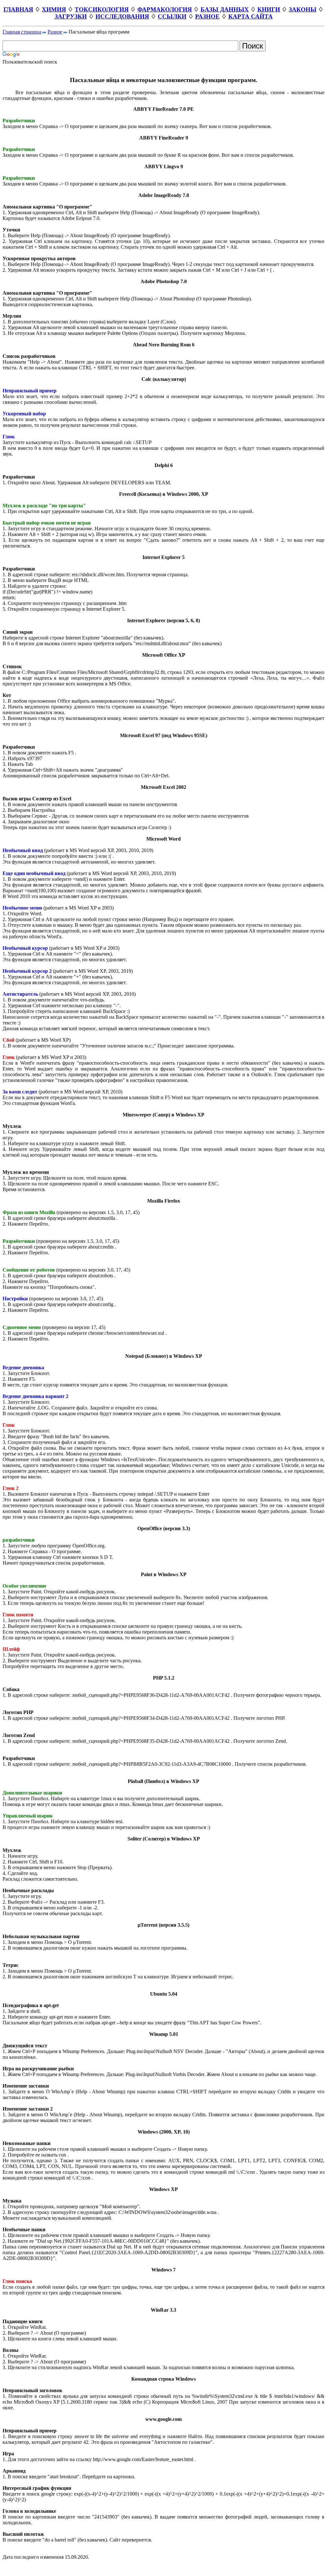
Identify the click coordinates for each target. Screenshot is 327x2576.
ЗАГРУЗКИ (71, 16)
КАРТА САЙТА (251, 16)
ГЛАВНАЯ (18, 9)
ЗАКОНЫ (303, 9)
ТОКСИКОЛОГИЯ (102, 9)
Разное (55, 32)
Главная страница (22, 32)
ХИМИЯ (54, 9)
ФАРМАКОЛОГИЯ (165, 9)
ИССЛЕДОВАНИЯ (122, 16)
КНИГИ (269, 9)
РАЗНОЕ (207, 16)
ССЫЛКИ (172, 16)
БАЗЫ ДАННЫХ (225, 9)
